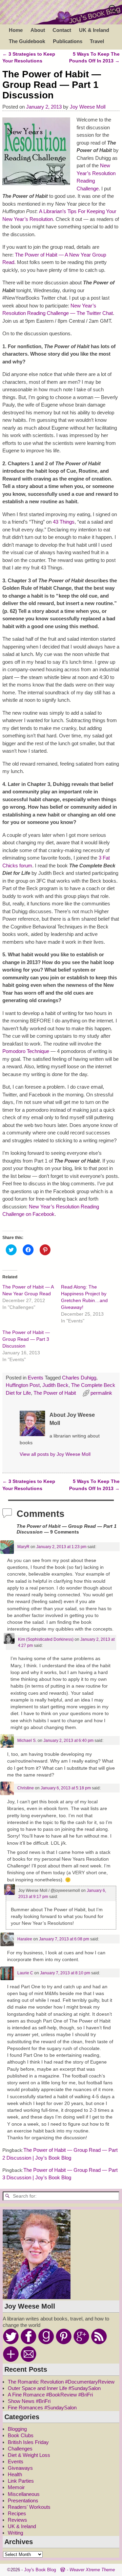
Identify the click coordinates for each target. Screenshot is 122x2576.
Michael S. (27, 1741)
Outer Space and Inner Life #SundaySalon (54, 2388)
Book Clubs (21, 2435)
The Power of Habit (55, 1393)
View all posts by (55, 1454)
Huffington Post (23, 1385)
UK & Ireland (94, 30)
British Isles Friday (28, 2442)
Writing (15, 2533)
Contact (62, 30)
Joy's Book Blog (40, 2570)
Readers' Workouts (29, 2507)
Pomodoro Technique (26, 1051)
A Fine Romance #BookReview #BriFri (50, 2395)
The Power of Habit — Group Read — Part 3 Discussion (26, 1339)
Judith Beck (55, 1385)
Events (36, 1378)
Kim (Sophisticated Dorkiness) (46, 1639)
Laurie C (25, 1973)
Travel (97, 41)
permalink (101, 1393)
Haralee (25, 1939)
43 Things (64, 522)
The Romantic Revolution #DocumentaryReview (61, 2382)
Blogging (17, 2429)
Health (15, 2474)
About (38, 30)
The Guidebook (27, 41)
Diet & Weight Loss (29, 2455)
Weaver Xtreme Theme (92, 2570)
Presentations (23, 2500)
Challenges (20, 2449)
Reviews (17, 2520)
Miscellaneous (24, 2494)
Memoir (16, 2487)
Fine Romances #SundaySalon (42, 2408)
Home (16, 30)
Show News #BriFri (29, 2401)
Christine (26, 1788)
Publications (68, 41)
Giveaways (20, 2468)
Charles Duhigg (79, 1378)
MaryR (23, 1547)
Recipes (17, 2513)
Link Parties (21, 2481)
